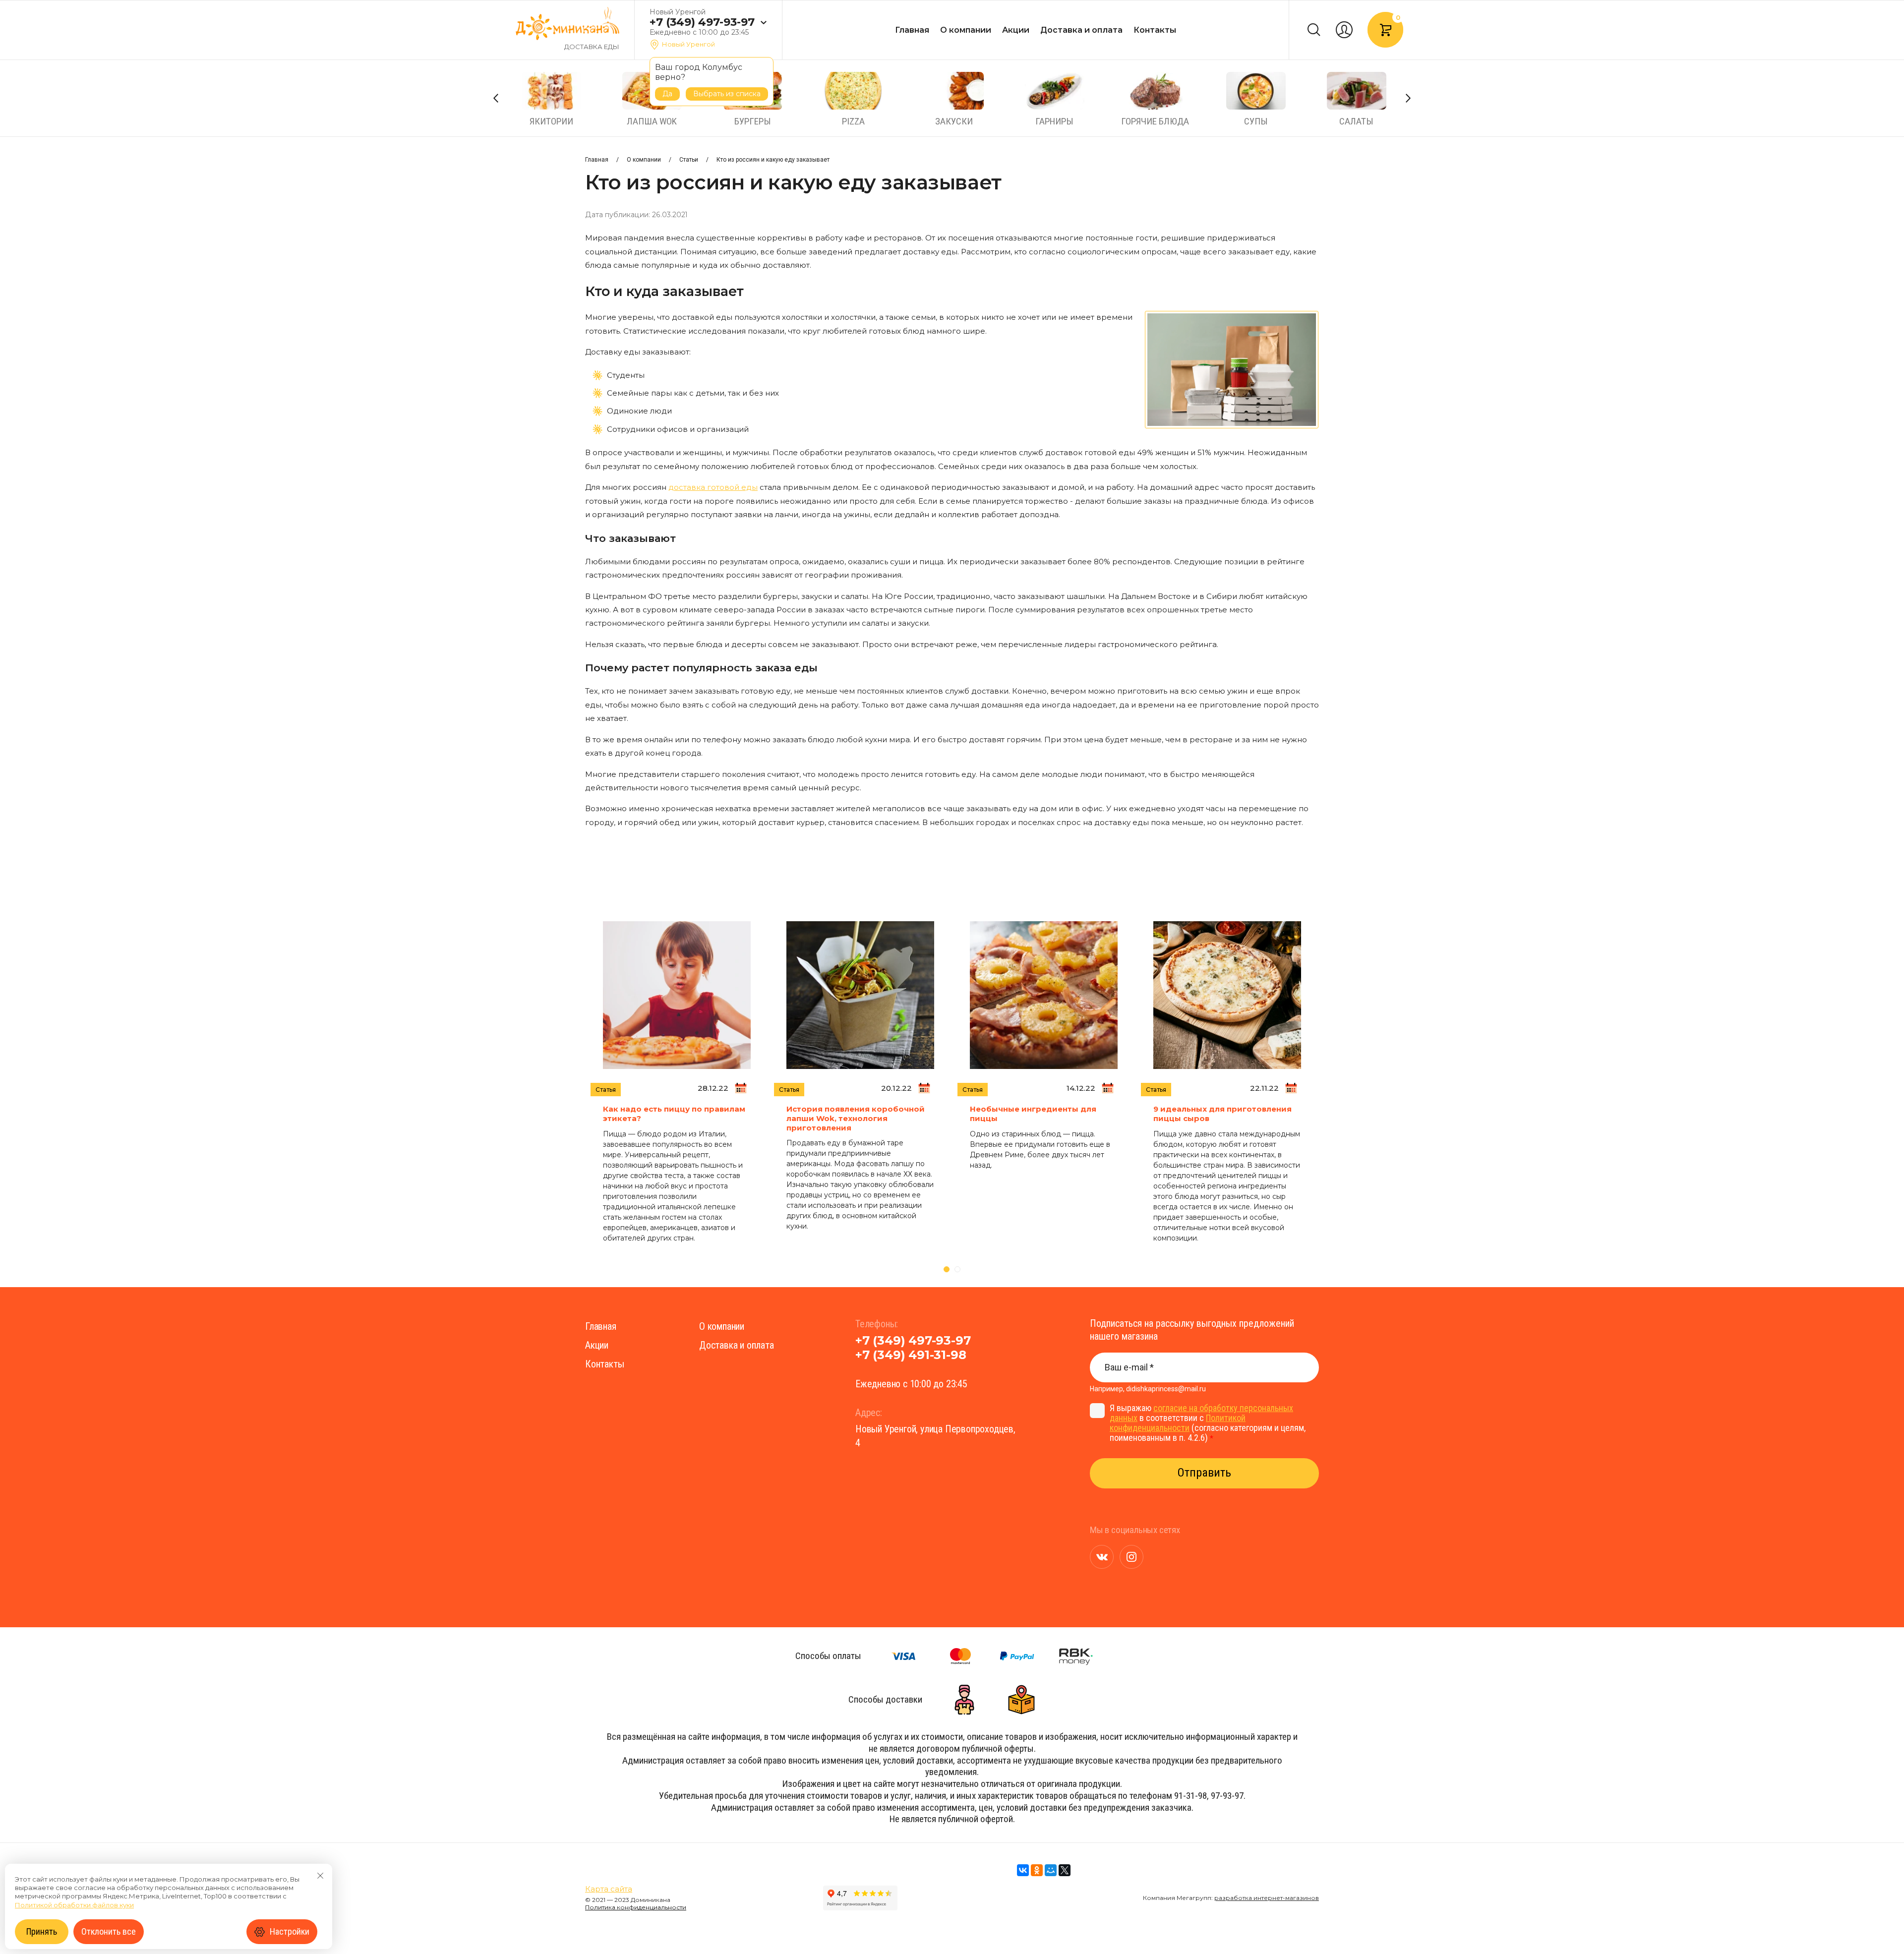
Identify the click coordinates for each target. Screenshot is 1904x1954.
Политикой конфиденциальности (1178, 1423)
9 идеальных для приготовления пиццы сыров (1222, 1114)
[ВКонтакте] (1023, 1870)
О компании (966, 30)
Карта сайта (609, 1889)
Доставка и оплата (1081, 30)
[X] (1065, 1870)
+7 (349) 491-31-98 (911, 1355)
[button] (763, 23)
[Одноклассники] (1037, 1870)
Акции (1016, 30)
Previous (496, 98)
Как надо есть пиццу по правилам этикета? (674, 1114)
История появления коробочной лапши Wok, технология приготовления (856, 1118)
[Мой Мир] (1051, 1870)
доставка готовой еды (713, 487)
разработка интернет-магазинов (1267, 1898)
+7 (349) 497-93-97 (702, 22)
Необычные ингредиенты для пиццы (1033, 1114)
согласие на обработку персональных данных (1201, 1413)
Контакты (1155, 30)
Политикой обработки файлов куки (74, 1905)
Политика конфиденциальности (636, 1907)
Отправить (1204, 1473)
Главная (912, 30)
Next (1408, 98)
